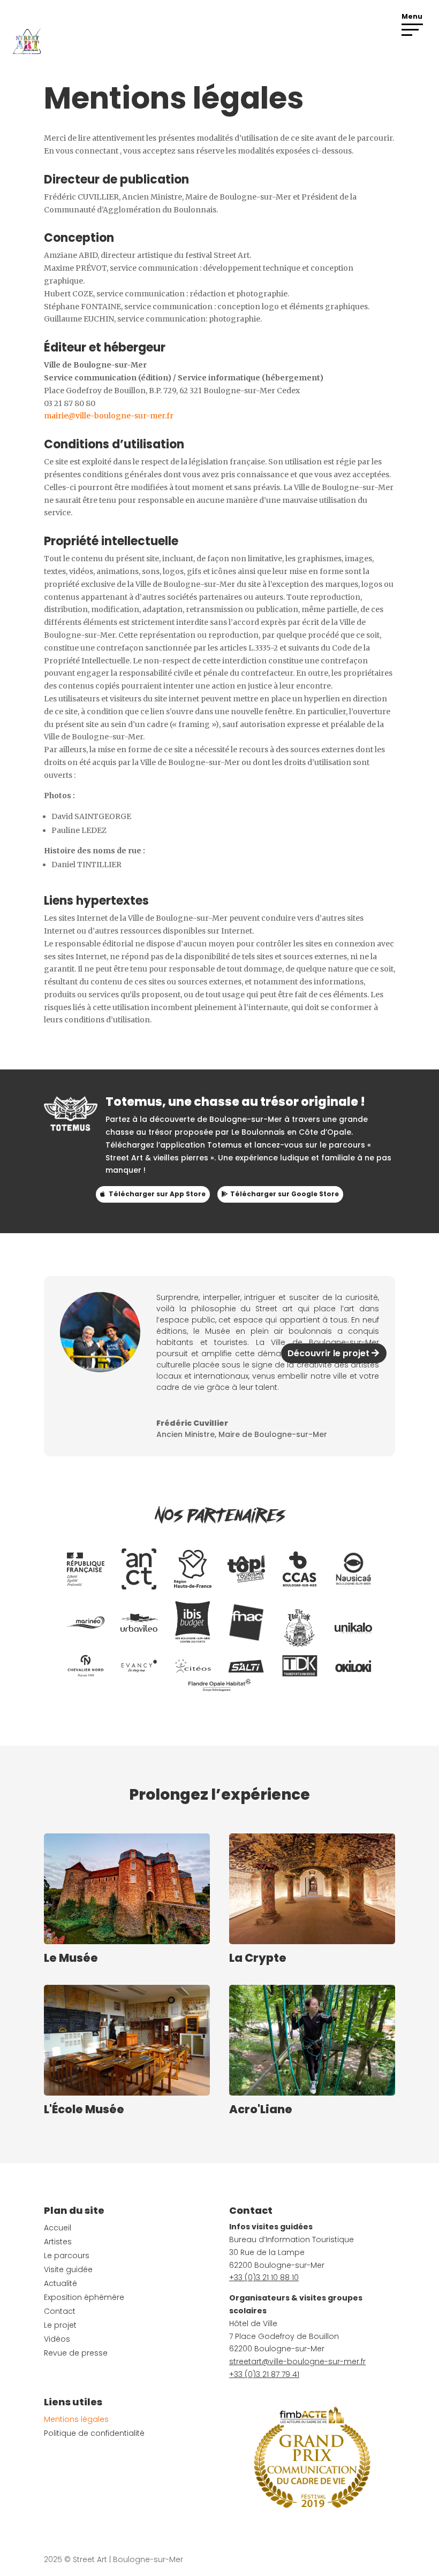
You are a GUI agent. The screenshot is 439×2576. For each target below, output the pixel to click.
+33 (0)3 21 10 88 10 (264, 2277)
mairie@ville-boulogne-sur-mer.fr (109, 416)
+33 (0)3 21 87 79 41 (264, 2374)
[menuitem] (86, 1569)
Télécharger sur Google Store (285, 1194)
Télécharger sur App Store (157, 1194)
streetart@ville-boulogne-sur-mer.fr (297, 2361)
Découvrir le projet (328, 1353)
